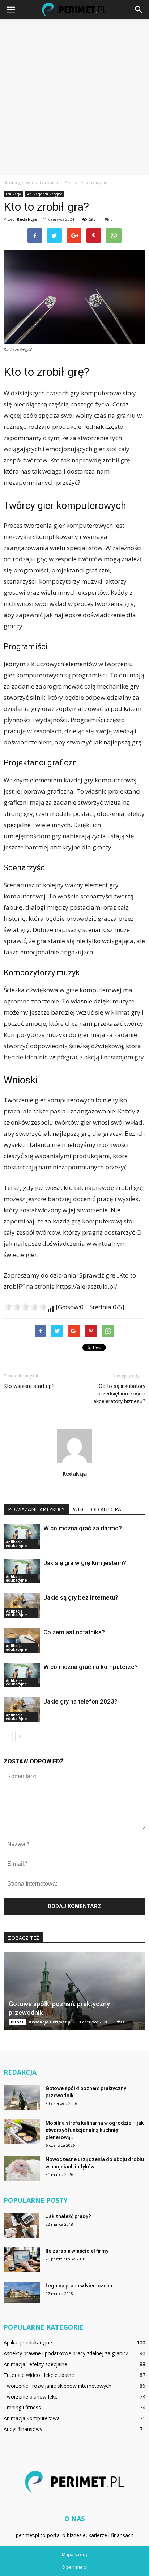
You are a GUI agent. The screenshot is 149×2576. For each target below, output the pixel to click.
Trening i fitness (22, 2407)
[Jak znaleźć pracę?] (21, 2225)
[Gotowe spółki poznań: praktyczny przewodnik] (74, 1992)
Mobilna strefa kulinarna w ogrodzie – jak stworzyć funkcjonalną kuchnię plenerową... (95, 2130)
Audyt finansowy (23, 2429)
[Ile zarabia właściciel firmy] (22, 2260)
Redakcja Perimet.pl (50, 2022)
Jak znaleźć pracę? (68, 2216)
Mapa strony (75, 2555)
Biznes (17, 2022)
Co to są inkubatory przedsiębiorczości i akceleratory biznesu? (119, 1394)
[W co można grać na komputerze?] (22, 1675)
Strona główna (18, 183)
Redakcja (27, 219)
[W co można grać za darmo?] (22, 1537)
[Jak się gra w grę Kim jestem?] (22, 1571)
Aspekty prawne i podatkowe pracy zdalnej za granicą (66, 2353)
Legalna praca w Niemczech (79, 2286)
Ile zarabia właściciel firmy (77, 2251)
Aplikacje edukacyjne (45, 194)
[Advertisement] (74, 97)
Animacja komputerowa (32, 2418)
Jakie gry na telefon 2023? (80, 1701)
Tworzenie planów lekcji (32, 2397)
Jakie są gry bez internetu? (81, 1597)
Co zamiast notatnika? (74, 1632)
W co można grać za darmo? (83, 1528)
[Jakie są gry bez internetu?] (22, 1606)
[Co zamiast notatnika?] (22, 1641)
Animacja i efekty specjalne (35, 2364)
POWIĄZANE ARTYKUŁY (36, 1509)
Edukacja (13, 194)
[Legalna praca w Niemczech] (22, 2292)
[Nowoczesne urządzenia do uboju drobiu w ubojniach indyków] (22, 2168)
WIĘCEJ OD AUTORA (97, 1509)
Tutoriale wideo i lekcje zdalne (39, 2375)
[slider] (25, 1307)
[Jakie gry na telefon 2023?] (22, 1710)
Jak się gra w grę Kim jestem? (85, 1563)
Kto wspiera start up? (29, 1386)
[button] (139, 10)
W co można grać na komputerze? (91, 1667)
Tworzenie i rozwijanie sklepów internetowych (58, 2386)
